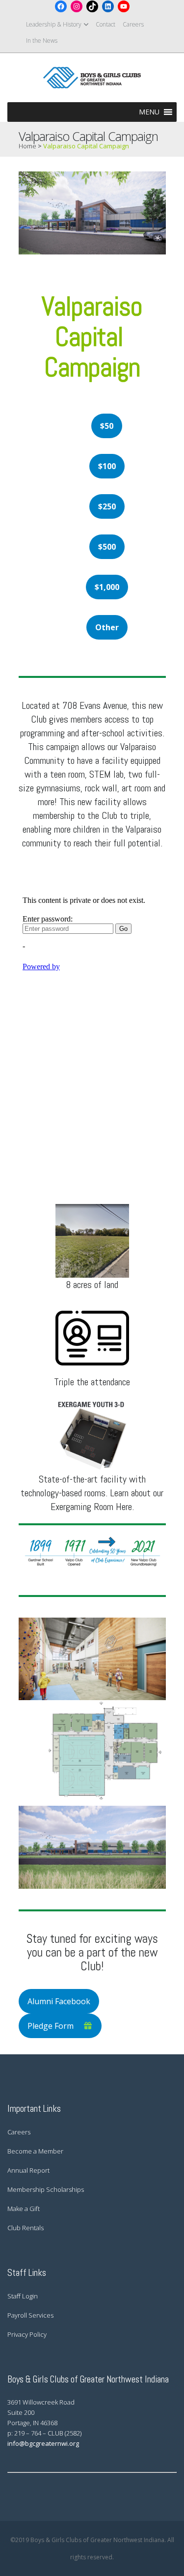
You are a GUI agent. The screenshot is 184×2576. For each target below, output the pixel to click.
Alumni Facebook (59, 2001)
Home (27, 146)
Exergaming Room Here (91, 1507)
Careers (133, 24)
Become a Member (35, 2151)
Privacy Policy (27, 2334)
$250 (107, 506)
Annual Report (28, 2170)
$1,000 (107, 587)
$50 (107, 426)
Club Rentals (26, 2228)
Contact (105, 24)
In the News (42, 41)
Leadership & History (54, 24)
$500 (107, 547)
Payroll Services (30, 2315)
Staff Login (23, 2296)
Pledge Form (51, 2026)
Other (107, 627)
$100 (107, 466)
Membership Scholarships (46, 2189)
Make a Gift (24, 2209)
